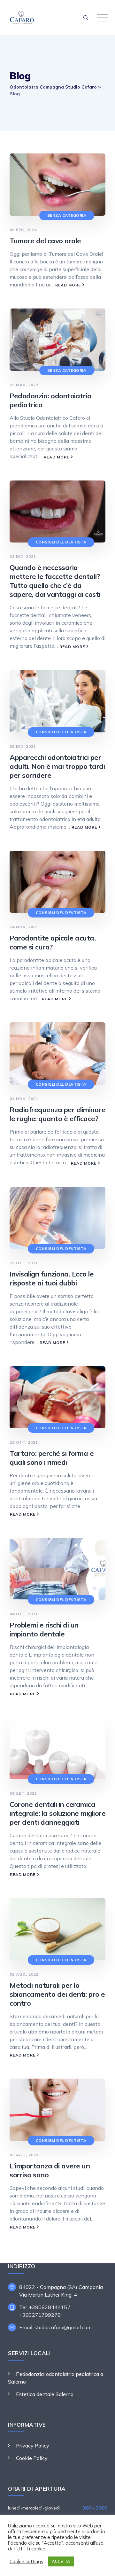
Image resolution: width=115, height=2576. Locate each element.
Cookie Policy (32, 2458)
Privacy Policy (33, 2446)
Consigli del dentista (61, 542)
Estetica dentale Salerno (45, 2394)
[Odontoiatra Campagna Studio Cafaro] (59, 18)
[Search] (86, 18)
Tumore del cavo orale (45, 241)
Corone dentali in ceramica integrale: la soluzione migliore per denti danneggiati (57, 1813)
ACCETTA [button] (61, 2561)
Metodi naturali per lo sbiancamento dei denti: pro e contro (57, 1994)
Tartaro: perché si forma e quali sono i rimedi (52, 1458)
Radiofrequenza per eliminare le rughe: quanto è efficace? (57, 1114)
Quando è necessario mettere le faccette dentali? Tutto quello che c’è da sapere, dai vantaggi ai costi (55, 581)
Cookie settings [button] (26, 2562)
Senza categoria (67, 215)
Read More (70, 286)
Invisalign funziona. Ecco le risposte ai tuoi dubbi (52, 1278)
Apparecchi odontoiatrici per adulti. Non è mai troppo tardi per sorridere (57, 766)
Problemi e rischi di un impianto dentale (44, 1629)
